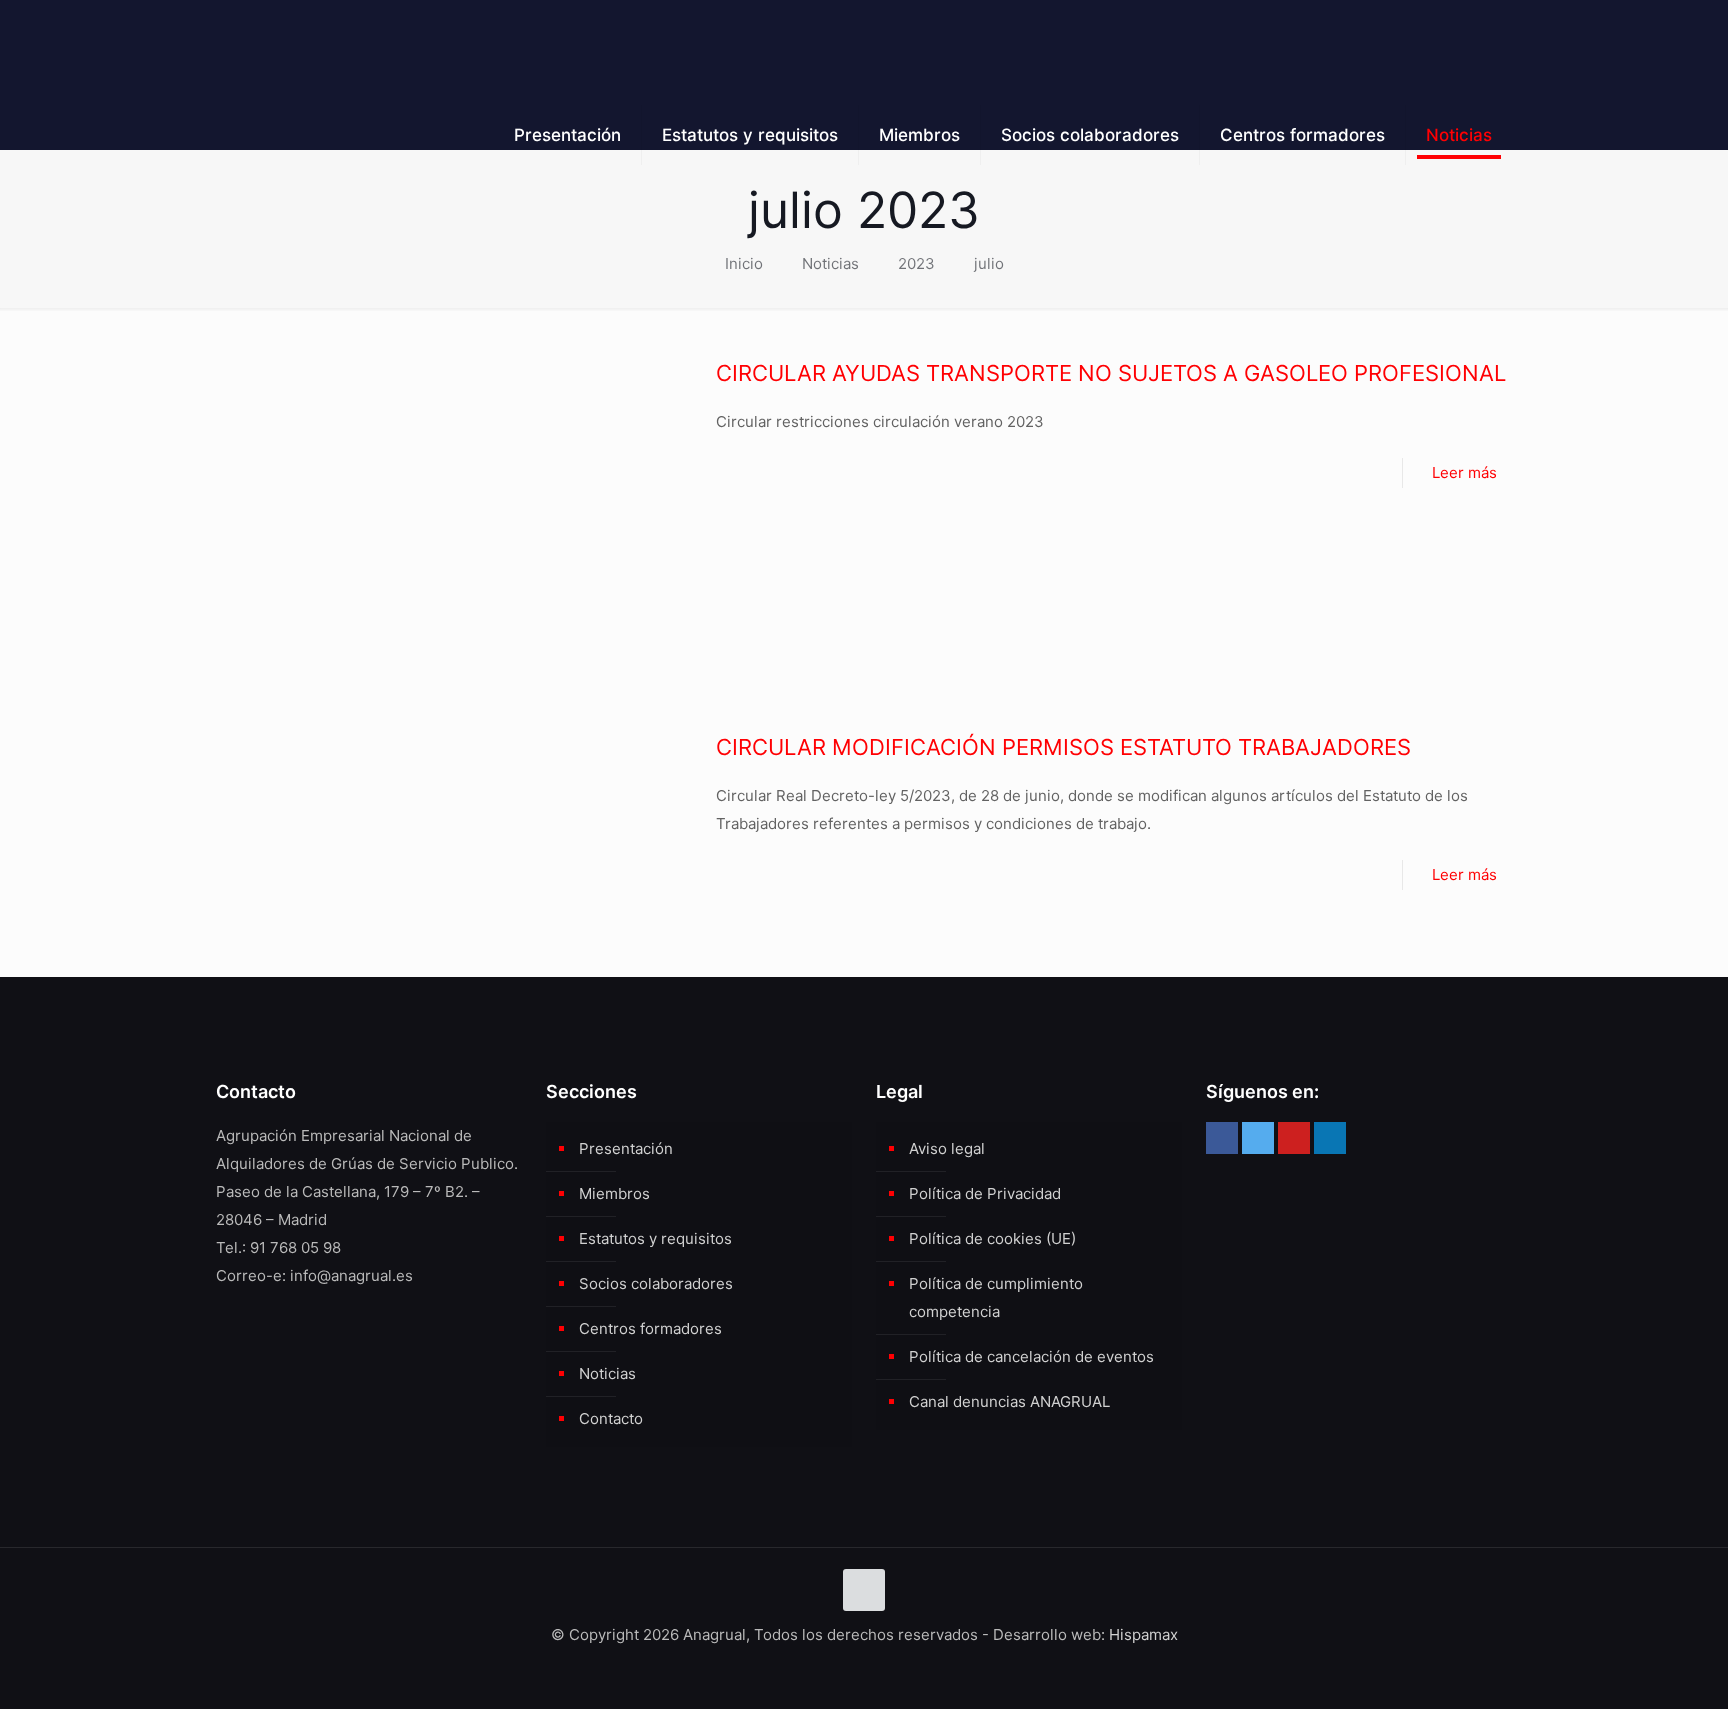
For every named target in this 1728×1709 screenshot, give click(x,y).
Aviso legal (947, 1148)
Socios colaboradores (656, 1283)
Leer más (1464, 472)
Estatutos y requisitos (655, 1238)
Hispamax (1143, 1634)
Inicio (744, 263)
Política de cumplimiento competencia (996, 1297)
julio (989, 263)
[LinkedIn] (1330, 1138)
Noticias (830, 263)
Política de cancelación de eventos (1031, 1356)
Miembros (614, 1193)
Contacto (611, 1418)
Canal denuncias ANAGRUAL (1009, 1401)
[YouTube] (1294, 1138)
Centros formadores (650, 1328)
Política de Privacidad (985, 1193)
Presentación (626, 1148)
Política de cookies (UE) (992, 1238)
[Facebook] (1222, 1138)
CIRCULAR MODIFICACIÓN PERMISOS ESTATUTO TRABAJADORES (1063, 747)
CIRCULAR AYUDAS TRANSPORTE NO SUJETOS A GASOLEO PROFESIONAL (1111, 373)
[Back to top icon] (864, 1590)
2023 (916, 263)
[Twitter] (1258, 1138)
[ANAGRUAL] (366, 45)
